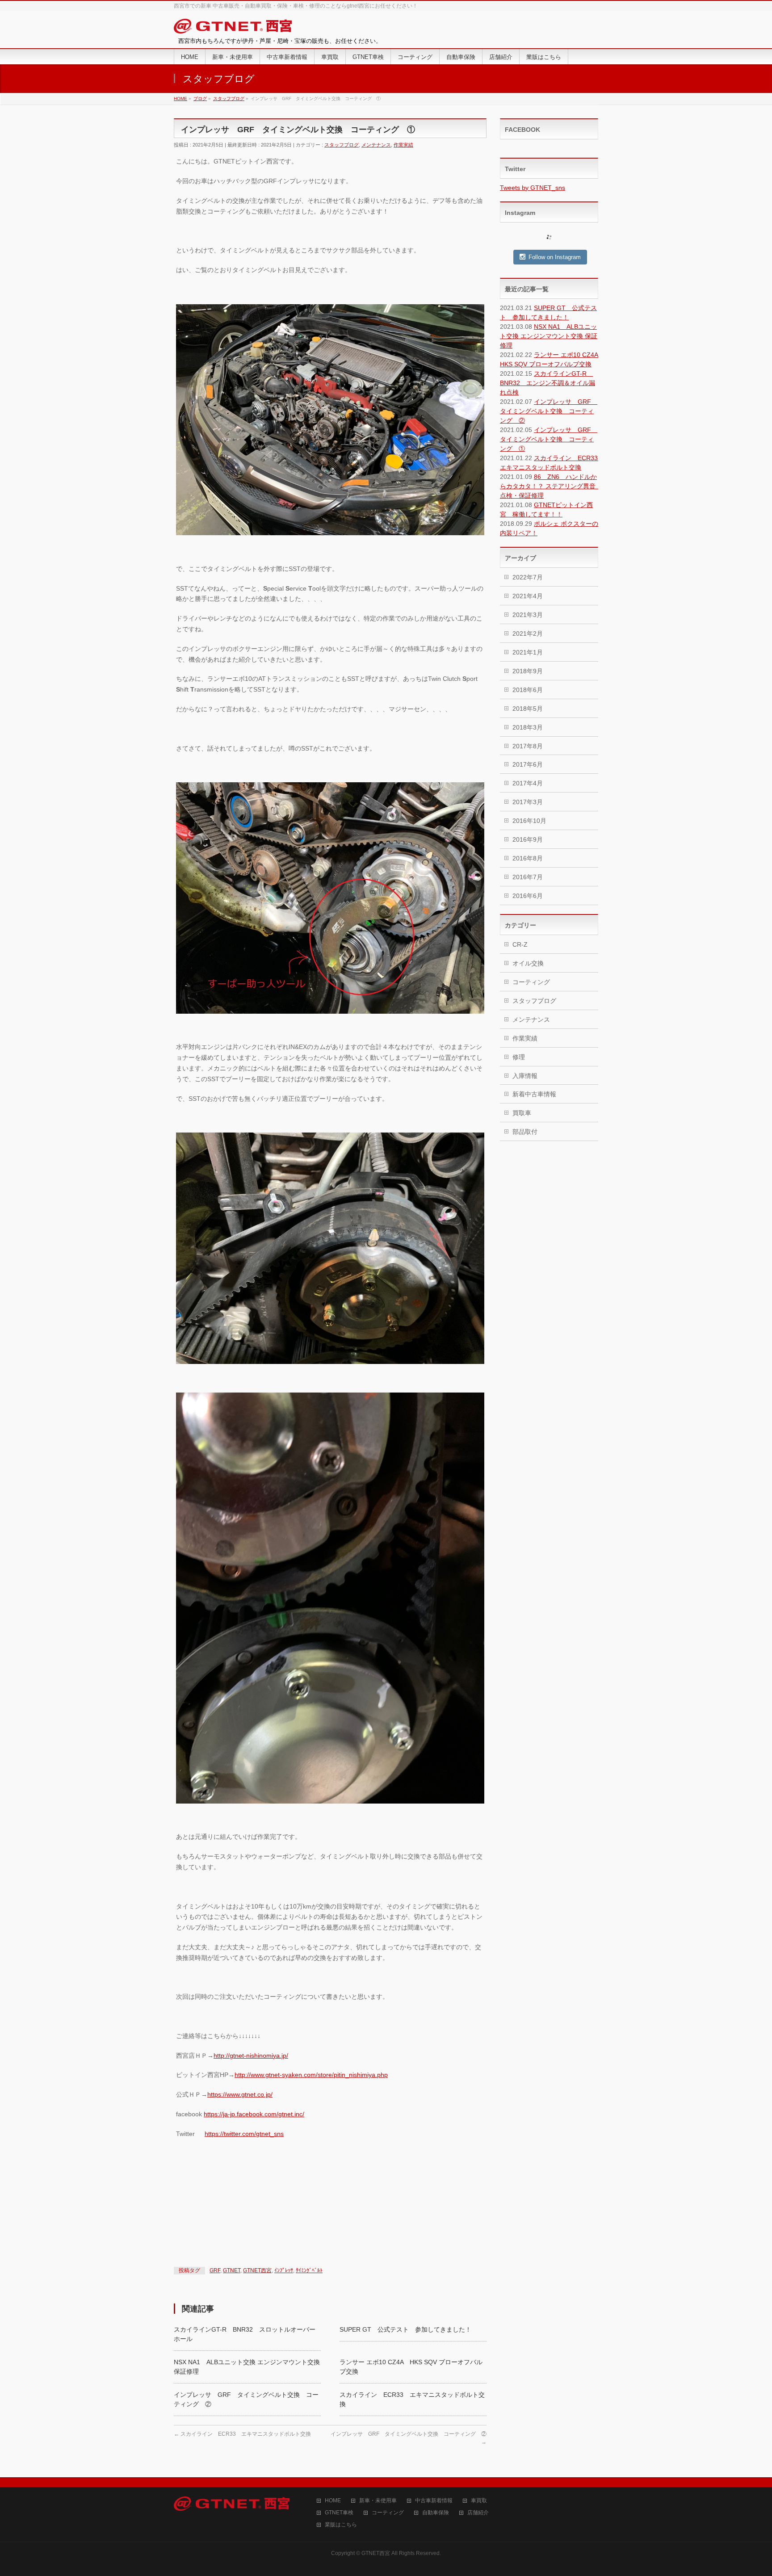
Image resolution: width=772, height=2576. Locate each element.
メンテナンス (376, 145)
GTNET (232, 2270)
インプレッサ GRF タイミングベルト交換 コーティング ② (549, 411)
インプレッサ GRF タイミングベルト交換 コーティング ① (549, 439)
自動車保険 (436, 2513)
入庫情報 (525, 1076)
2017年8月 (528, 746)
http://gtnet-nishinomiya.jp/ (251, 2056)
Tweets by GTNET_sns (533, 188)
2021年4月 (528, 596)
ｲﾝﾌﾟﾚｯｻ (284, 2270)
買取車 (522, 1113)
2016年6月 (528, 896)
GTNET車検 (339, 2513)
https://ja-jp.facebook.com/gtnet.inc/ (254, 2114)
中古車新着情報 (434, 2501)
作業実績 (403, 145)
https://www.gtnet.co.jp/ (240, 2094)
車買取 (479, 2501)
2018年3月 (528, 727)
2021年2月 (528, 634)
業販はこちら (341, 2525)
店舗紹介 (478, 2513)
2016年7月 (528, 877)
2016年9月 (528, 839)
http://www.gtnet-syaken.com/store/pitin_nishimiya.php (311, 2075)
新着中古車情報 (534, 1094)
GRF (215, 2270)
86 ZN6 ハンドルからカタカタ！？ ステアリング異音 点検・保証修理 (551, 486)
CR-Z (520, 944)
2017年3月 (528, 802)
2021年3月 (528, 615)
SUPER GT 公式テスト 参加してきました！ (405, 2329)
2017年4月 (528, 783)
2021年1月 (528, 652)
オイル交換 (528, 963)
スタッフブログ (342, 145)
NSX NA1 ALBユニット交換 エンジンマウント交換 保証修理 (549, 336)
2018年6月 (528, 690)
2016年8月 (528, 858)
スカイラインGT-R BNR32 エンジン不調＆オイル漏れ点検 (548, 383)
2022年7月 (528, 577)
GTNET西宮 (257, 2270)
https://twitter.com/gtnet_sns (244, 2134)
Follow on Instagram (555, 257)
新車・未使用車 (378, 2501)
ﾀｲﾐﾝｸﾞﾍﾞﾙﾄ (309, 2270)
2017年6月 (528, 764)
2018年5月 (528, 709)
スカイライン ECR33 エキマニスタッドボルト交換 (242, 2434)
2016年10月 (529, 821)
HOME (333, 2501)
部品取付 (525, 1132)
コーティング (531, 982)
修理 (519, 1057)
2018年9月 (528, 671)
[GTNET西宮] (233, 28)
